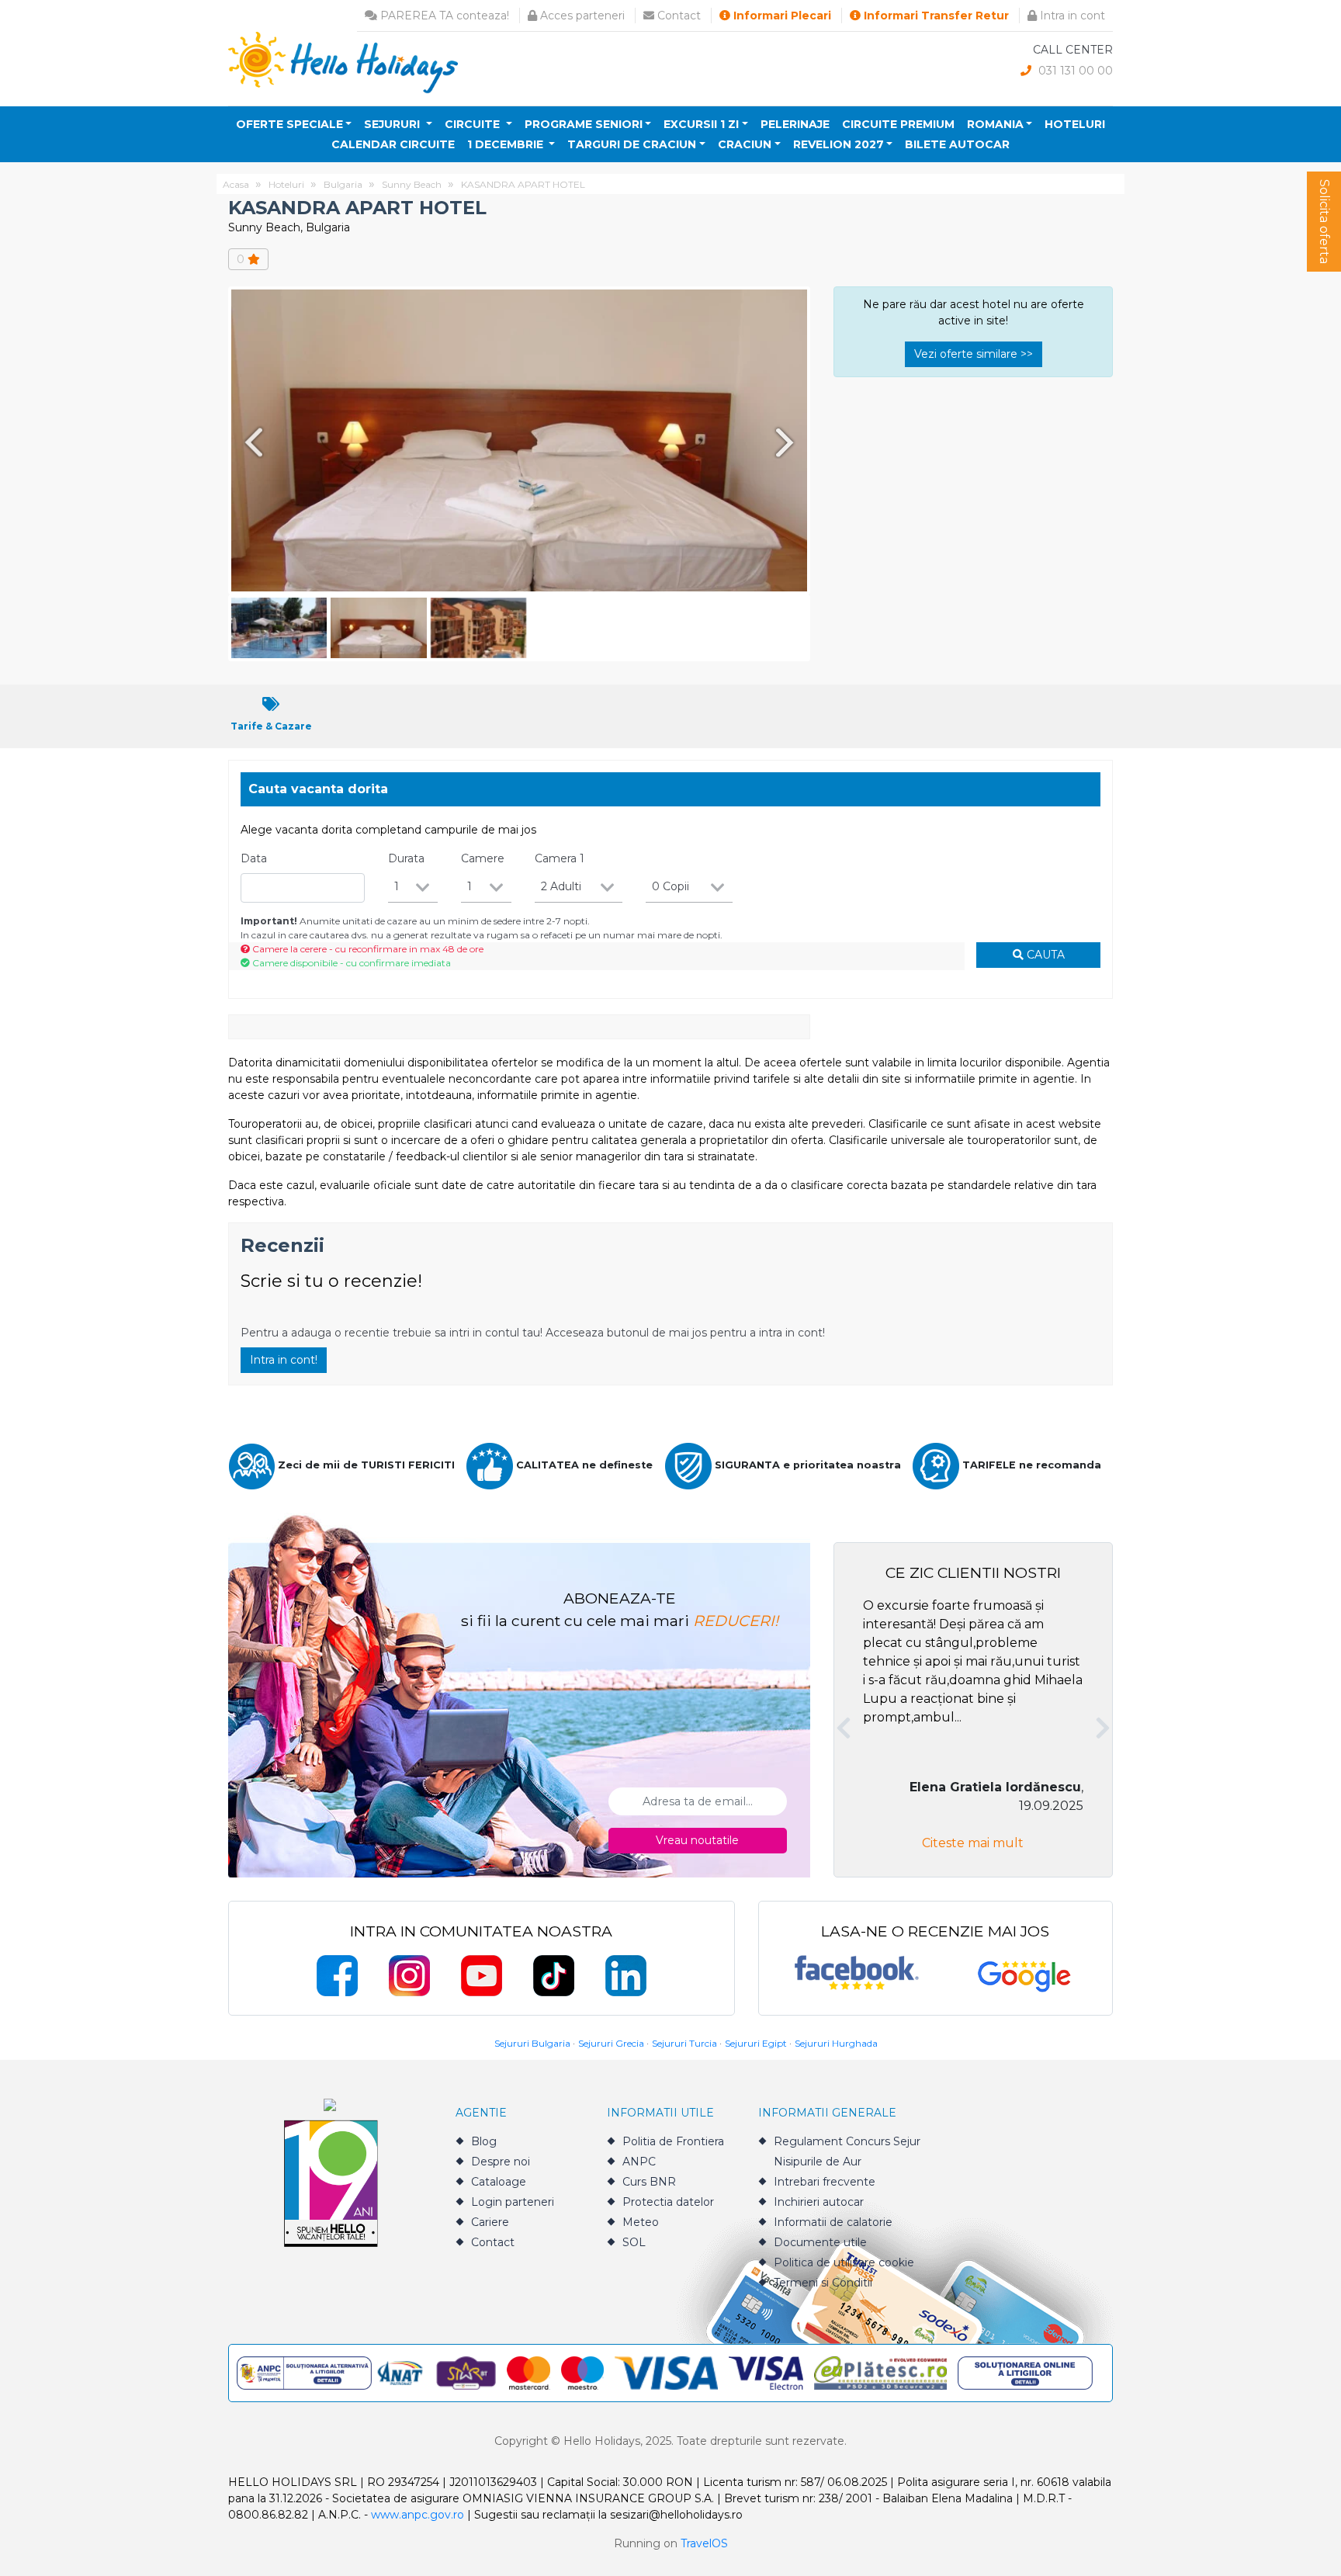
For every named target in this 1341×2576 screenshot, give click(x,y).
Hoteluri (1075, 124)
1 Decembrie (507, 144)
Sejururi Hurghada (836, 2043)
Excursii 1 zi (701, 124)
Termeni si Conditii (823, 2283)
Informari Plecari (781, 16)
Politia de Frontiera (673, 2141)
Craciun (745, 144)
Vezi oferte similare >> (974, 354)
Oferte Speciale (289, 124)
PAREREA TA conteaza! (443, 16)
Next (788, 442)
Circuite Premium (898, 124)
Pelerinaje (795, 124)
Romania (995, 124)
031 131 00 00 (1074, 71)
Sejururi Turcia (684, 2043)
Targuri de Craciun (632, 144)
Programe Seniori (584, 124)
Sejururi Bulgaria (532, 2043)
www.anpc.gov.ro (418, 2515)
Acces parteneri (581, 16)
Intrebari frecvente (825, 2182)
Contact (677, 16)
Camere (483, 858)
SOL (634, 2242)
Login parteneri (513, 2202)
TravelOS (704, 2543)
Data (254, 858)
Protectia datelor (668, 2202)
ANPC (639, 2162)
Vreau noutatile (697, 1840)
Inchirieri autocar (819, 2202)
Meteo (641, 2222)
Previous (251, 442)
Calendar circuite (393, 144)
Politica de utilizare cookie (844, 2262)
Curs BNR (649, 2182)
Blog (484, 2141)
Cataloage (499, 2182)
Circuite (474, 124)
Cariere (490, 2222)
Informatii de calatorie (833, 2222)
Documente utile (820, 2242)
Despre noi (501, 2162)
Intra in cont (1071, 16)
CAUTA (1044, 955)
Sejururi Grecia (611, 2043)
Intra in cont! (284, 1360)
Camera (560, 858)
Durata (406, 858)
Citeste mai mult (973, 1843)
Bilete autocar (957, 144)
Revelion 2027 (839, 144)
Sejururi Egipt (756, 2043)
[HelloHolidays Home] (343, 62)
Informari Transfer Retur (935, 16)
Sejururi (393, 124)
